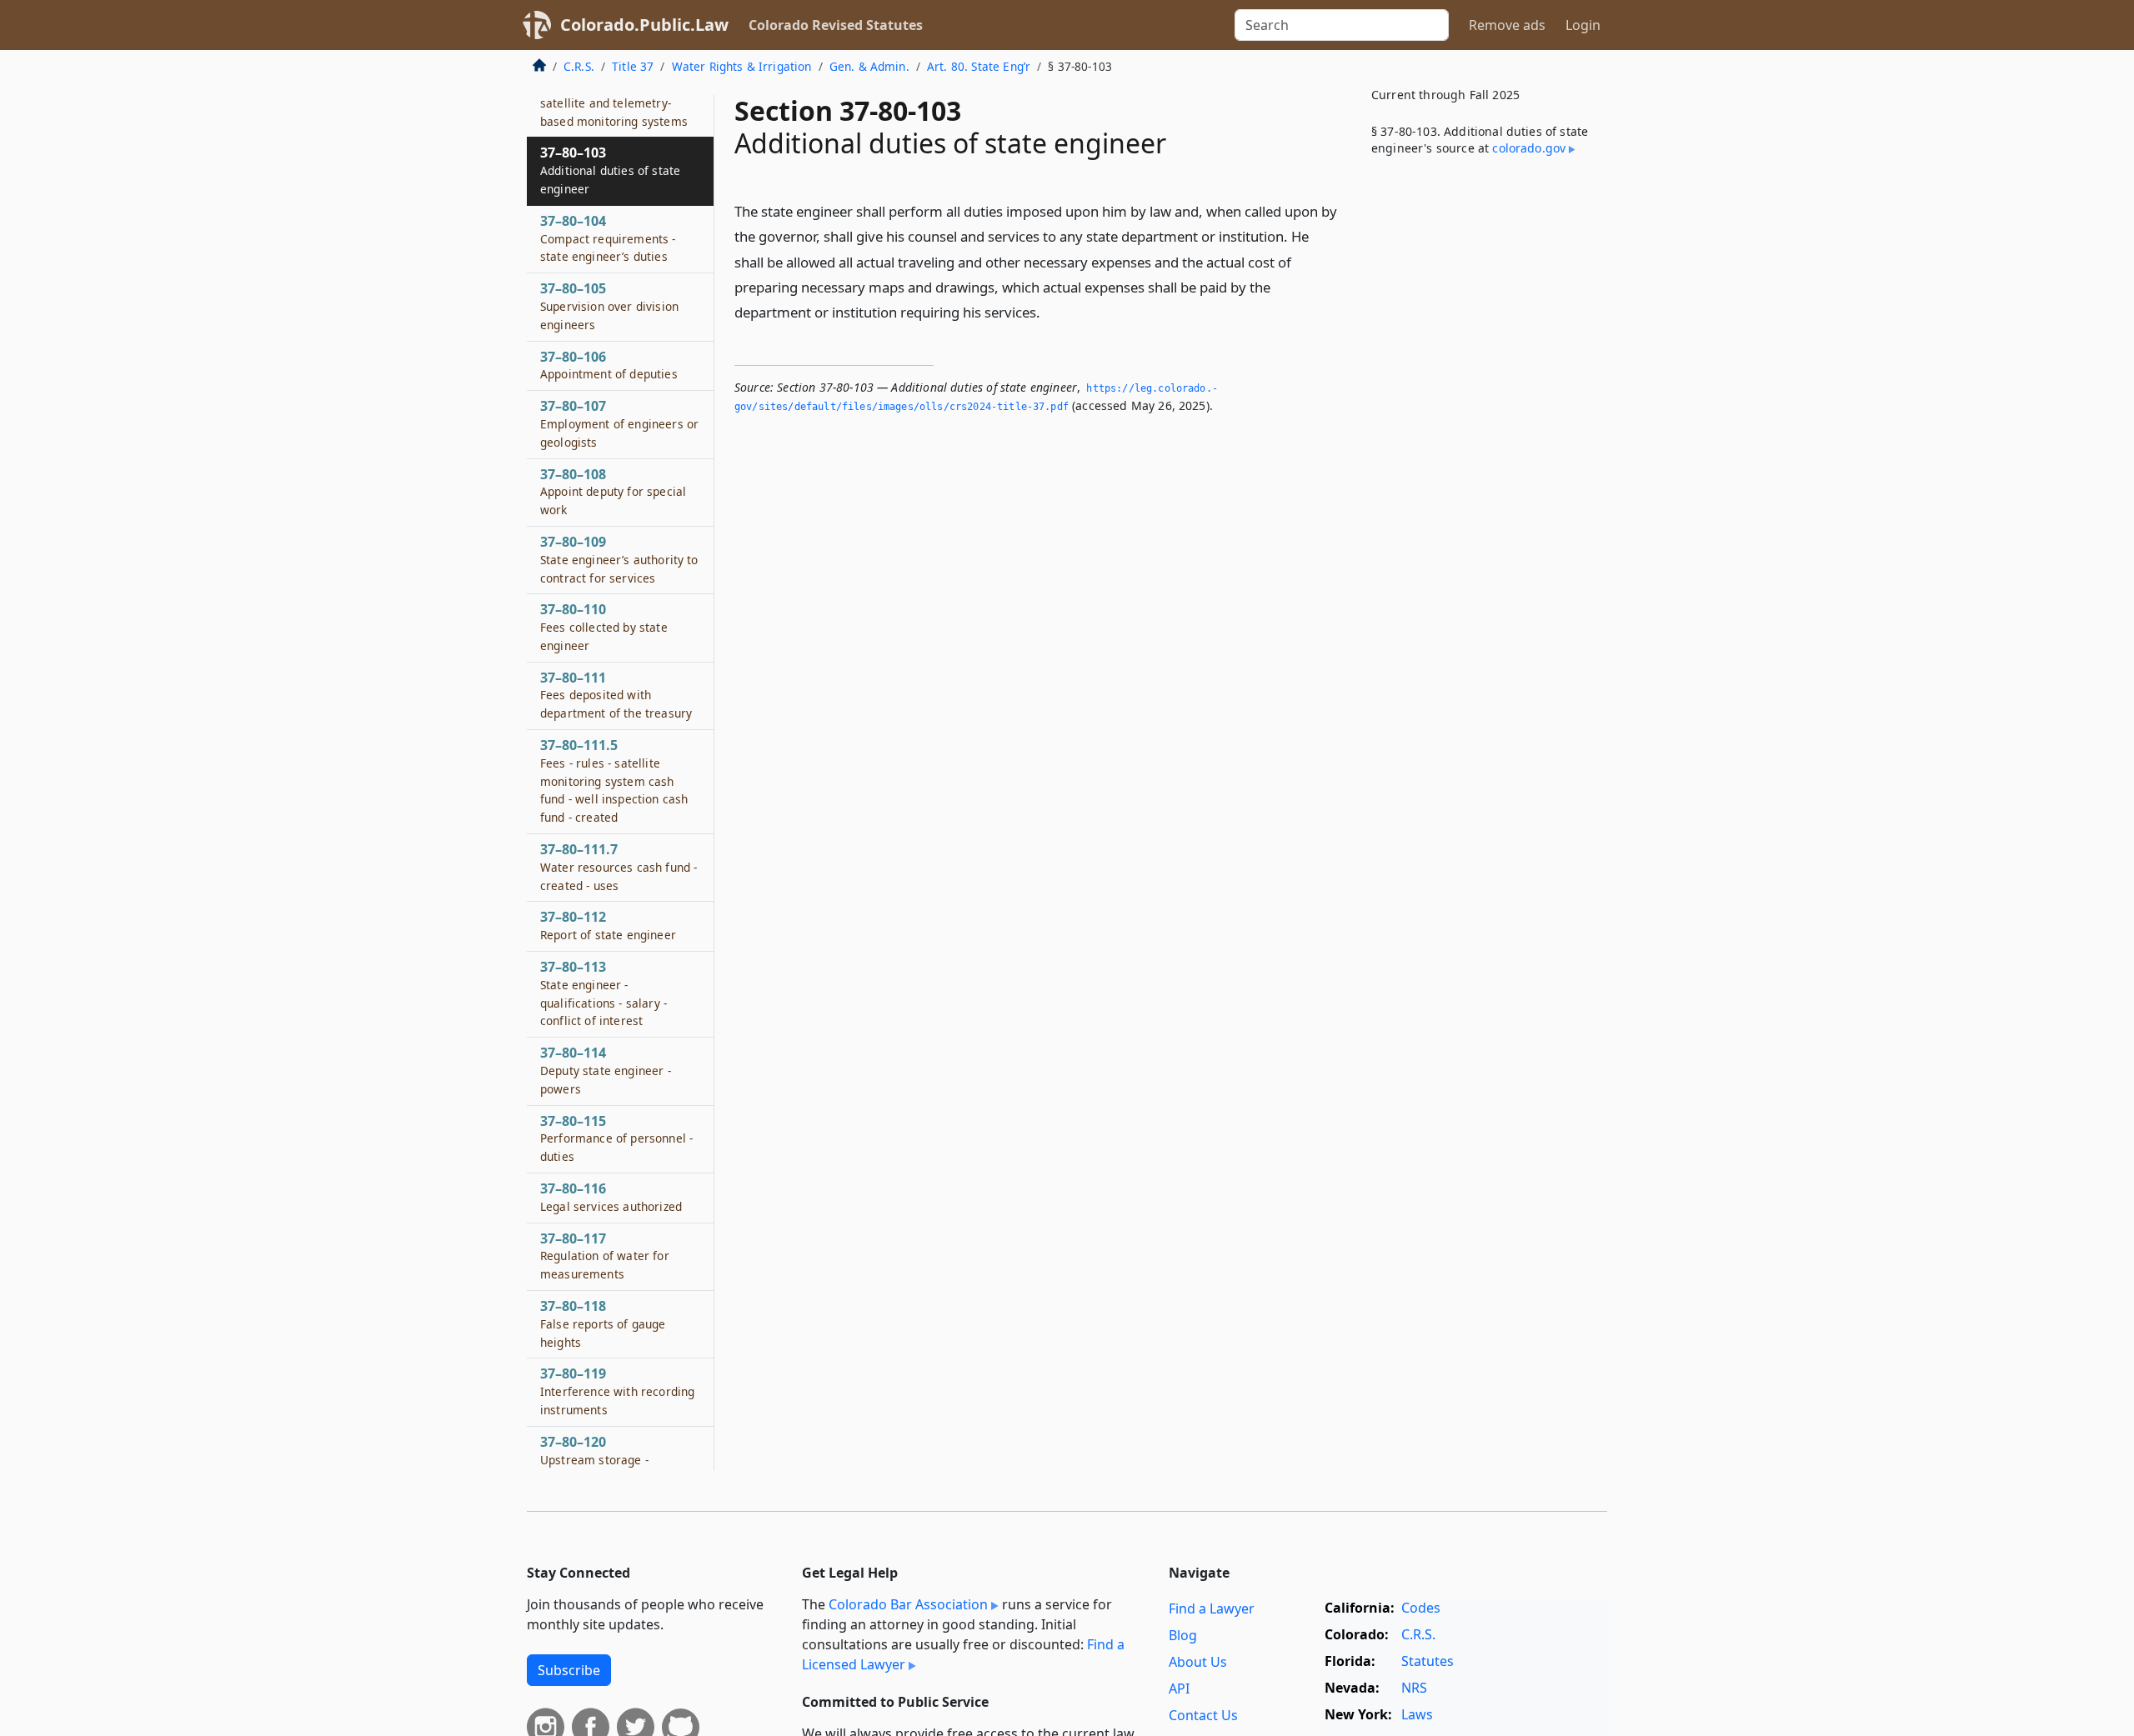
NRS (1414, 1688)
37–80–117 (605, 1256)
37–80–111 (616, 695)
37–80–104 (608, 238)
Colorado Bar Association (908, 1604)
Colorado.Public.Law (644, 25)
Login (1583, 25)
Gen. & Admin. (869, 66)
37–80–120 (614, 1468)
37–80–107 (619, 423)
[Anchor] (1049, 311)
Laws (1417, 1714)
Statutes (1428, 1661)
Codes (1421, 1608)
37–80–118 (603, 1323)
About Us (1198, 1662)
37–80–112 (608, 925)
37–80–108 (613, 492)
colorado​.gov (1529, 148)
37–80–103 (610, 170)
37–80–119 (617, 1391)
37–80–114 (606, 1070)
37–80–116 (611, 1197)
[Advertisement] (1482, 445)
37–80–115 (616, 1138)
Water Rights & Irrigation (742, 66)
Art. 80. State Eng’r (979, 66)
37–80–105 (609, 306)
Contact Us (1203, 1715)
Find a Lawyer (1212, 1608)
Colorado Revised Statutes (836, 25)
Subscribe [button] (569, 1670)
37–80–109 (619, 559)
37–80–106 (609, 365)
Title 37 (633, 66)
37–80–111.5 (614, 780)
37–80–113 (604, 993)
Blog (1183, 1635)
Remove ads (1507, 25)
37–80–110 (604, 627)
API (1179, 1688)
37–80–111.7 (619, 867)
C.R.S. (579, 66)
